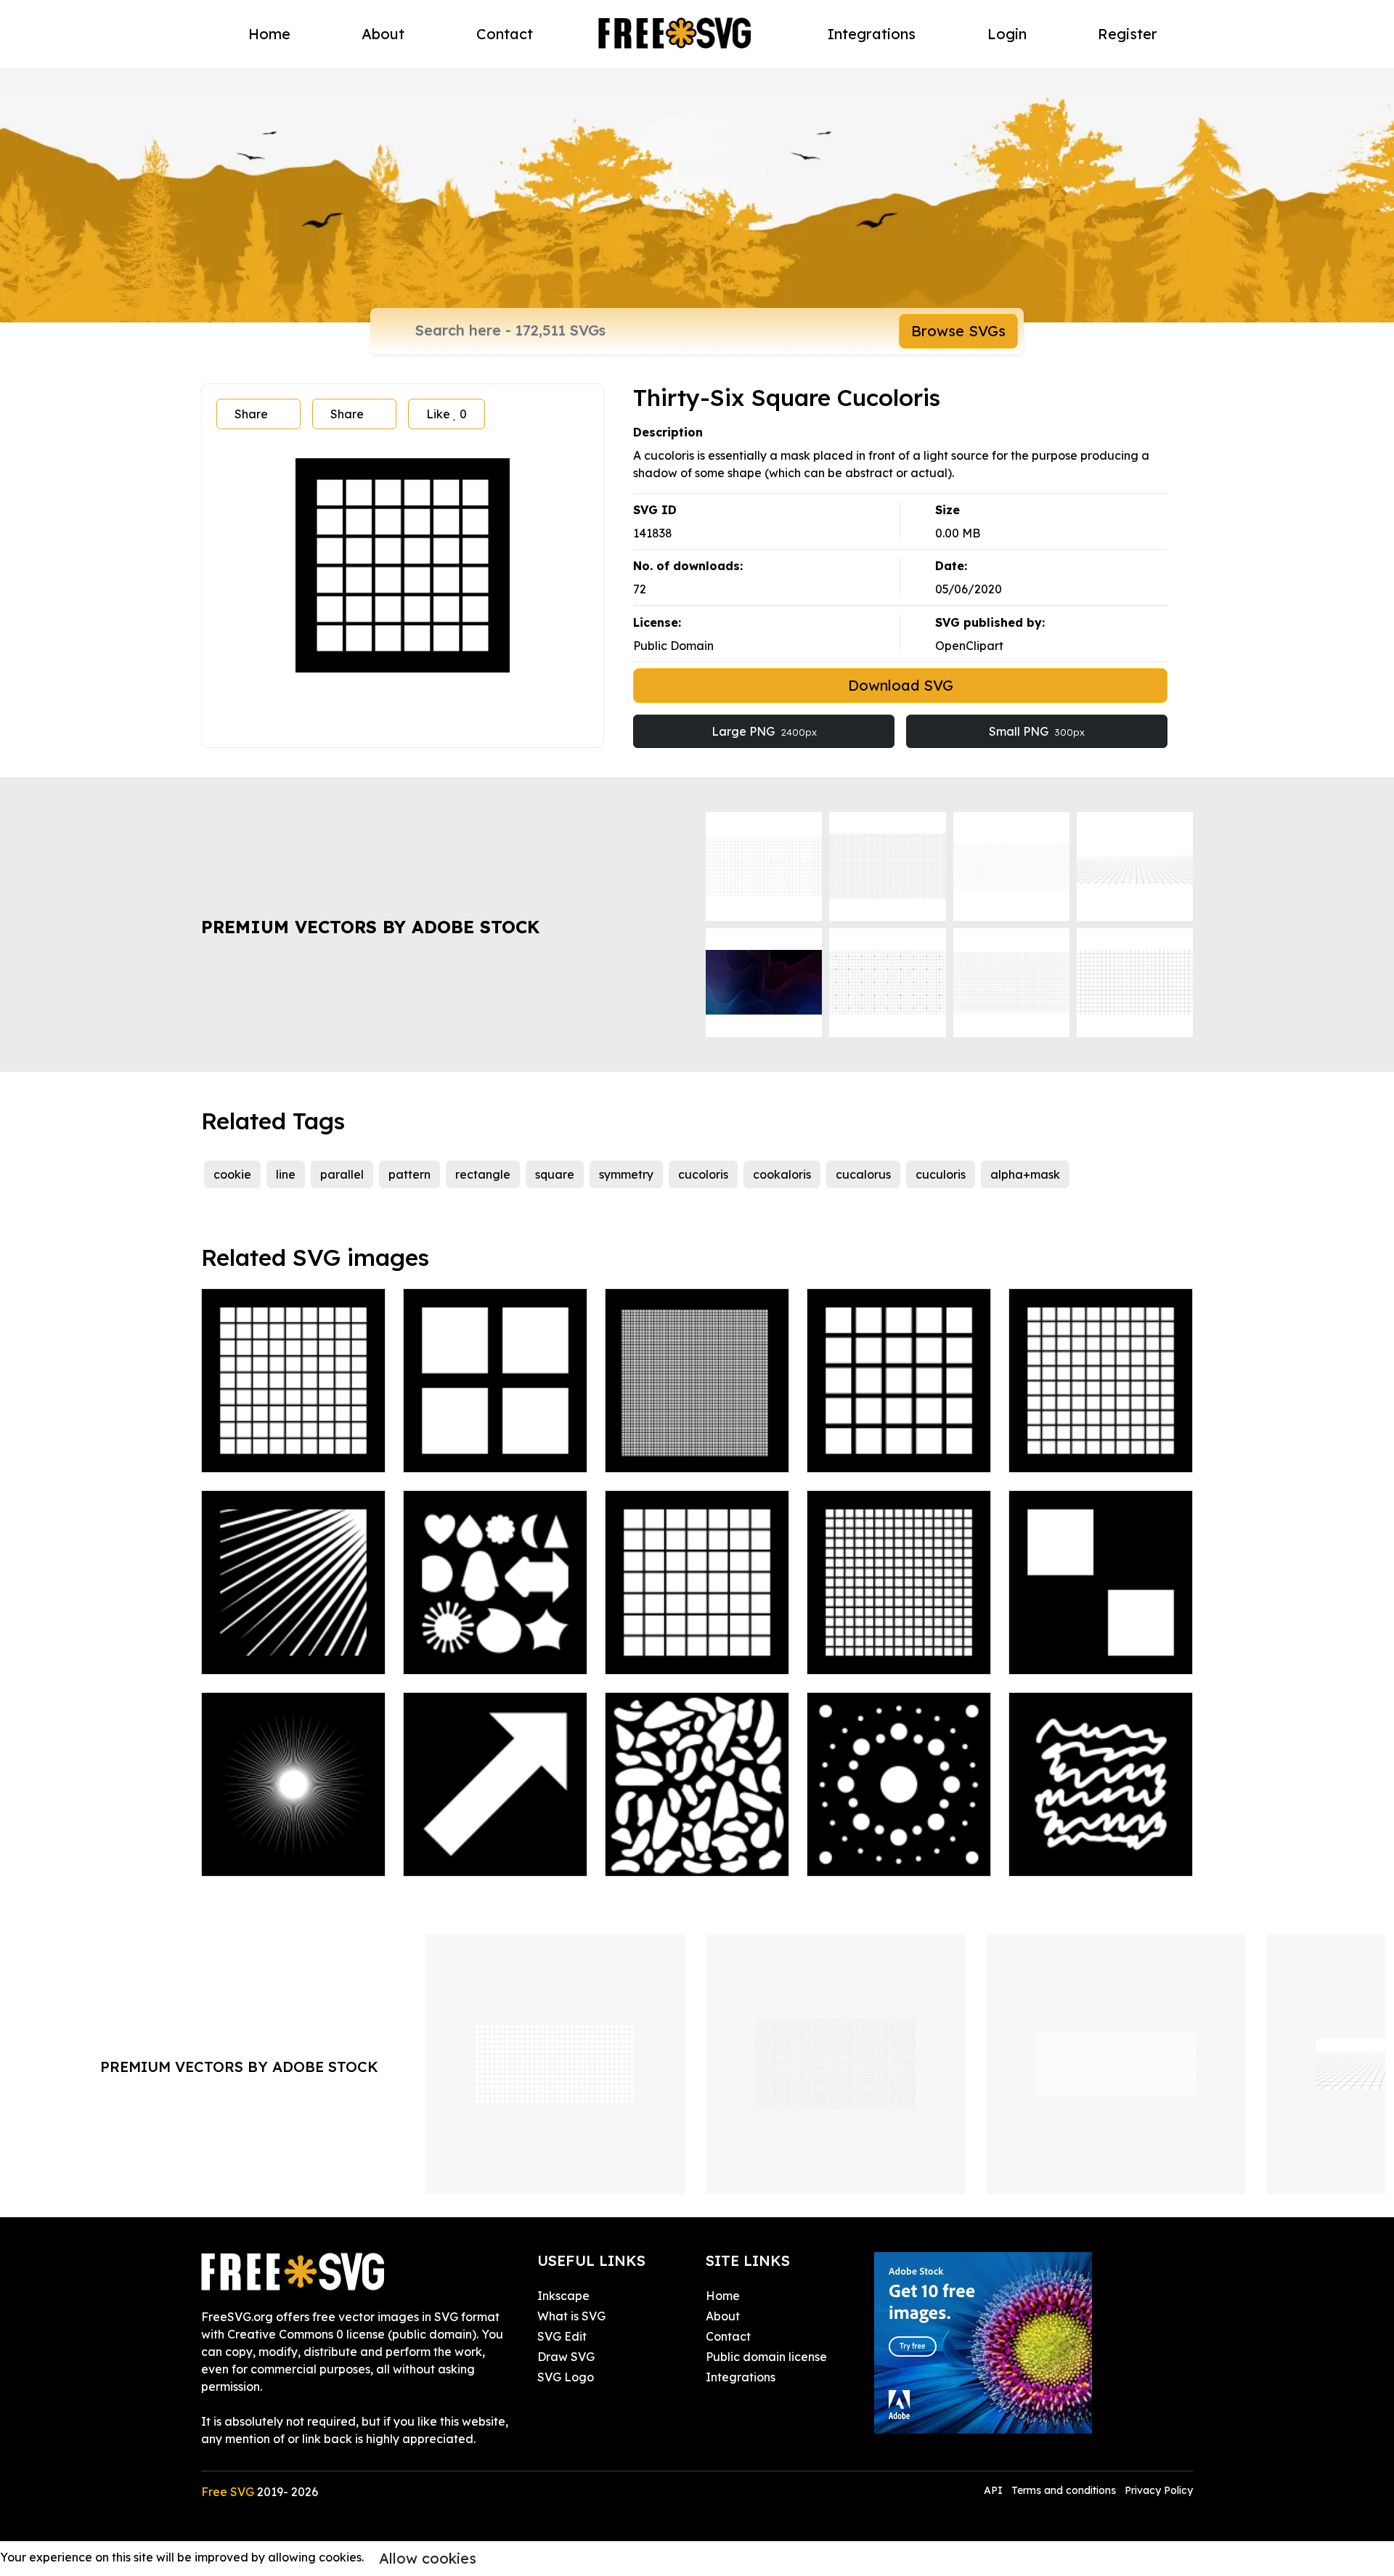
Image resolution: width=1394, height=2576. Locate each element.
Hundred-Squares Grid (1089, 1452)
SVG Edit (562, 2336)
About (383, 34)
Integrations (872, 34)
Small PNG (1037, 731)
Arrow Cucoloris (463, 1856)
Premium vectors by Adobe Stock (370, 927)
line (286, 1174)
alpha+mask (1025, 1174)
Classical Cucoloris (673, 1856)
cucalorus (863, 1174)
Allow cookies (428, 2558)
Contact (505, 34)
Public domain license (766, 2357)
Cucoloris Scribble (1075, 1856)
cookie (232, 1174)
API (995, 2490)
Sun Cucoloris (255, 1856)
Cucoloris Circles (868, 1856)
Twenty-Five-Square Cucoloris (899, 1444)
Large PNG (764, 731)
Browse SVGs (958, 331)
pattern (409, 1174)
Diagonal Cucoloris (1078, 1654)
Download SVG (901, 685)
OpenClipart (969, 646)
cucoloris (703, 1174)
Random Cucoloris (470, 1654)
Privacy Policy (1159, 2490)
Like (447, 414)
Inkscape (563, 2296)
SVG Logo (566, 2377)
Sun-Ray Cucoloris (269, 1654)
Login (1007, 34)
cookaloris (782, 1174)
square (555, 1174)
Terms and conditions (1064, 2490)
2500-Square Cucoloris (685, 1452)
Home (269, 34)
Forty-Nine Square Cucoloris (697, 1646)
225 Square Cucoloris (882, 1654)
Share (251, 414)
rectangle (483, 1174)
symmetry (626, 1174)
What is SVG (571, 2316)
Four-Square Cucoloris (482, 1452)
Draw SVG (566, 2357)
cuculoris (941, 1174)
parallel (342, 1174)
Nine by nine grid (265, 1452)
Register (1128, 34)
